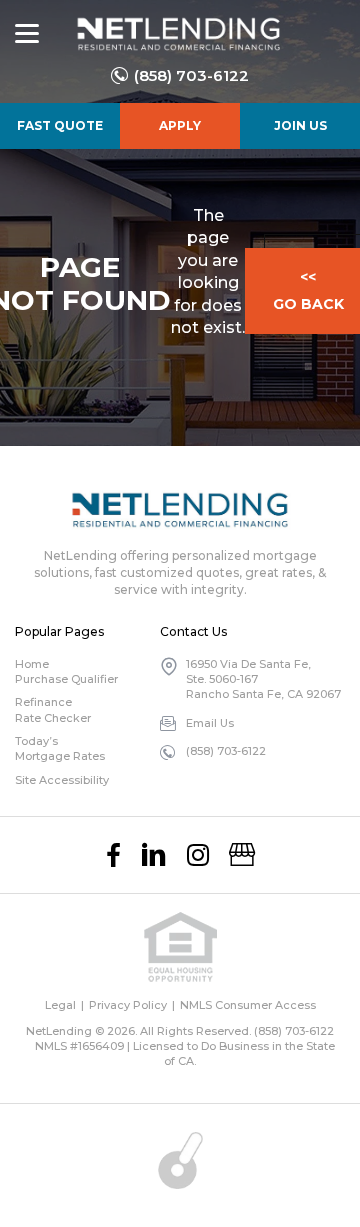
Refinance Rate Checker (53, 709)
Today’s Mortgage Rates (60, 748)
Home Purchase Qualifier (66, 671)
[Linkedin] (154, 855)
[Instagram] (198, 855)
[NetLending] (177, 34)
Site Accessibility (62, 780)
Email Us (210, 723)
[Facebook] (113, 855)
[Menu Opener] (27, 34)
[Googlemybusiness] (242, 855)
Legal (60, 1005)
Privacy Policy (128, 1005)
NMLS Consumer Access (248, 1005)
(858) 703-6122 (191, 75)
